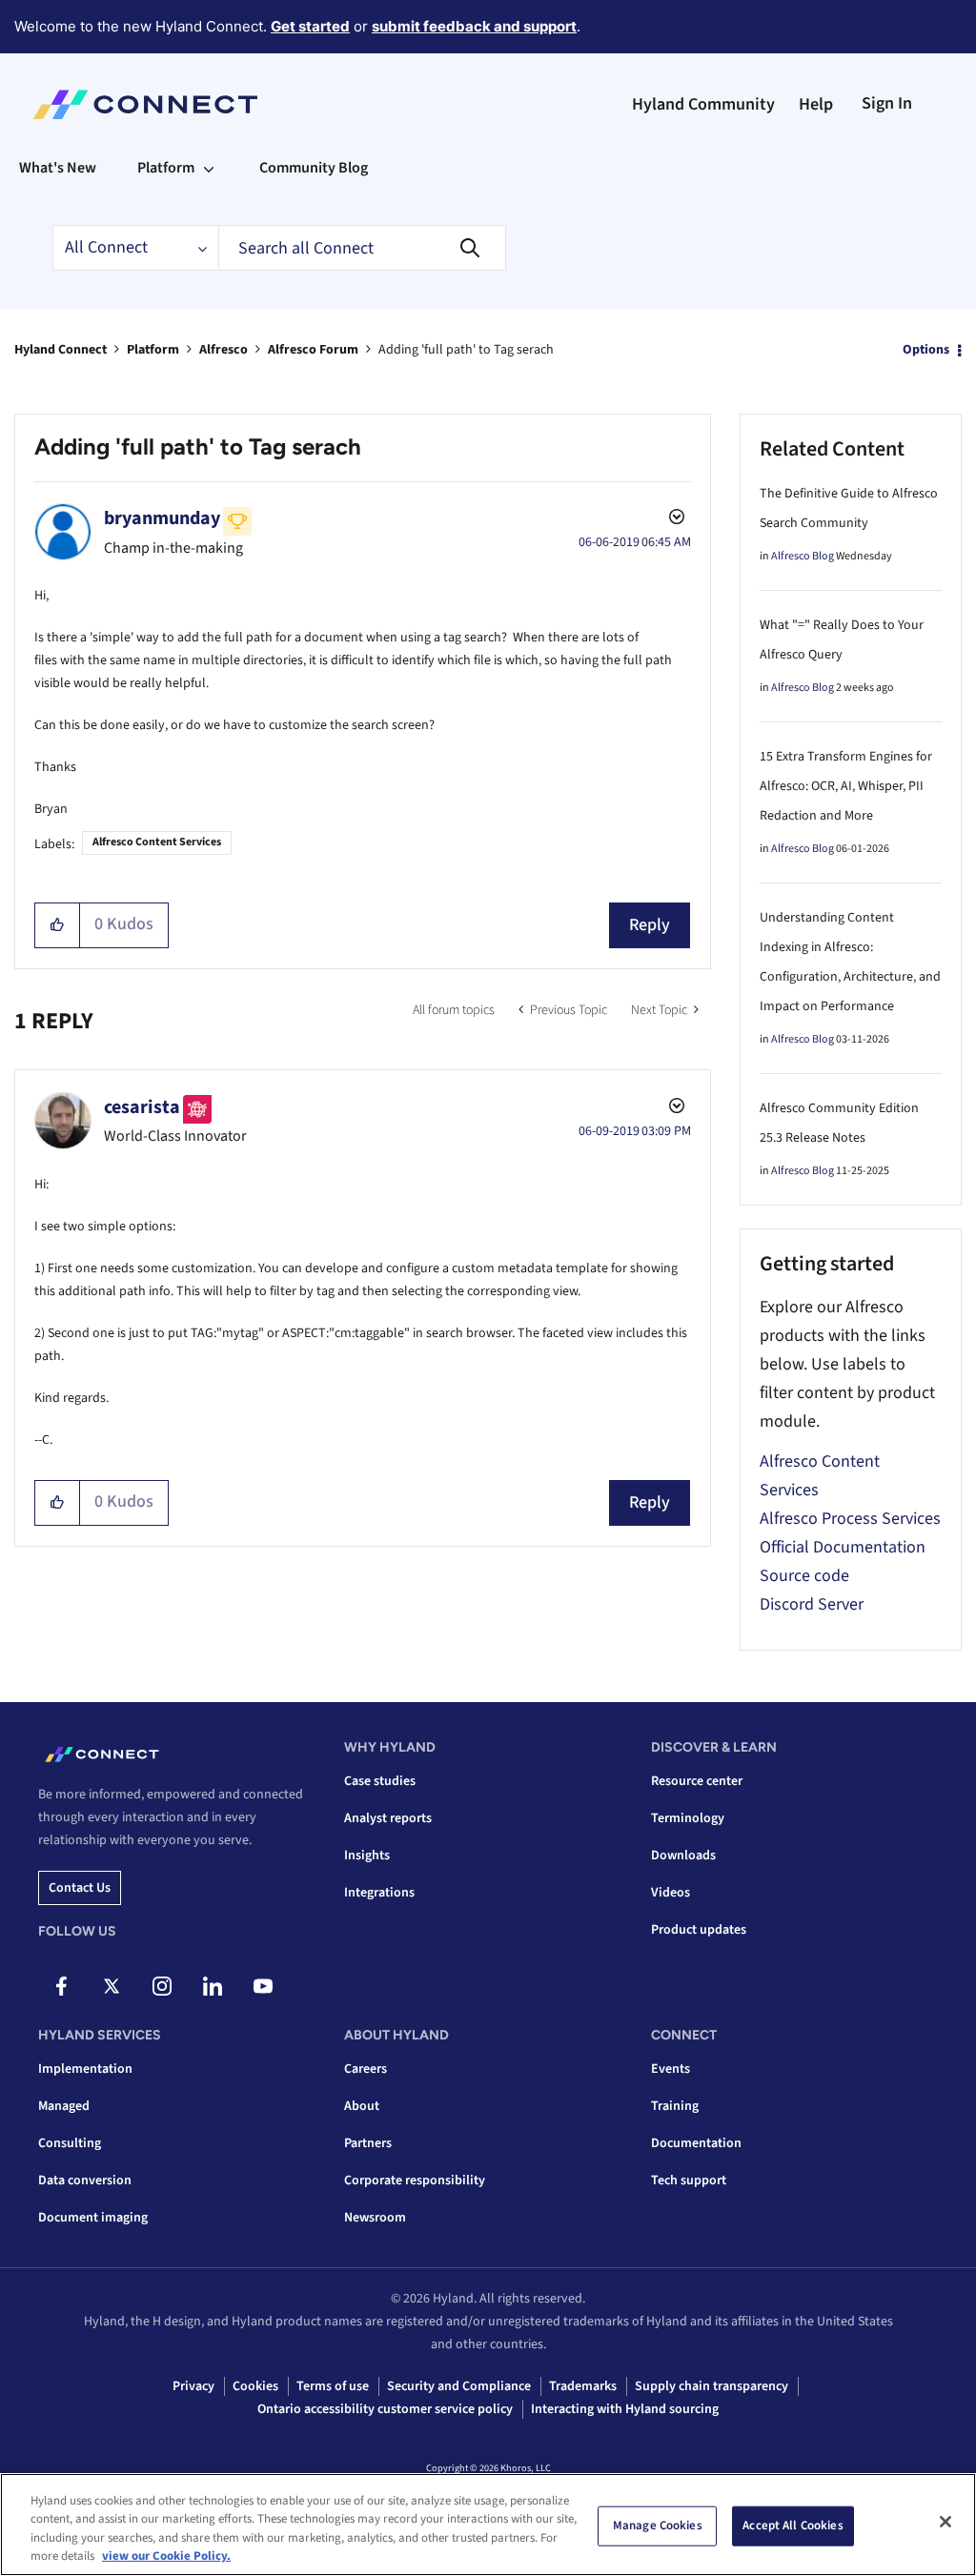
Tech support (689, 2180)
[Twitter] (112, 1986)
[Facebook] (61, 1986)
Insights (367, 1856)
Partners (368, 2143)
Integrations (379, 1893)
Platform (153, 350)
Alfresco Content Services (157, 842)
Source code (804, 1576)
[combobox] (362, 248)
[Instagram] (162, 1986)
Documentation (696, 2143)
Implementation (85, 2069)
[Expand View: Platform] (209, 168)
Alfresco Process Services (850, 1519)
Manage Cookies (658, 2525)
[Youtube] (263, 1986)
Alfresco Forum (313, 350)
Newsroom (375, 2218)
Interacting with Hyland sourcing (625, 2409)
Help (816, 104)
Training (675, 2106)
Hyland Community (703, 104)
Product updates (699, 1930)
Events (671, 2069)
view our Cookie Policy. (166, 2556)
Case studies (380, 1781)
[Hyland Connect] (145, 105)
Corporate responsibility (415, 2180)
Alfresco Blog (803, 556)
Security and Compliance (459, 2386)
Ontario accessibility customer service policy (385, 2409)
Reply (650, 925)
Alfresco (224, 350)
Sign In (887, 103)
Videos (671, 1893)
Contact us (80, 1888)
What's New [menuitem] (58, 168)
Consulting (70, 2143)
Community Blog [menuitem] (314, 168)
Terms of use (333, 2386)
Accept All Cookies (793, 2525)
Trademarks (583, 2386)
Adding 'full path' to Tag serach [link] (466, 350)
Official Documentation (843, 1547)
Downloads (683, 1856)
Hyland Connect (61, 350)
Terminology (688, 1818)
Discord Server (812, 1604)
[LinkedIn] (213, 1986)
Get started (310, 26)
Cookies (255, 2386)
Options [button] (926, 350)
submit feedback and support (474, 26)
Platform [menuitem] (166, 168)
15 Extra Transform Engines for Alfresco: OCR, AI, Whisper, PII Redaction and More (846, 786)
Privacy (193, 2386)
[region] (488, 2525)
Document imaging (93, 2218)
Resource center (697, 1781)
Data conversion (85, 2180)
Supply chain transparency (712, 2386)
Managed (64, 2106)
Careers (366, 2069)
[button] (58, 925)
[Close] (945, 2522)
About (362, 2106)
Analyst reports (388, 1818)
